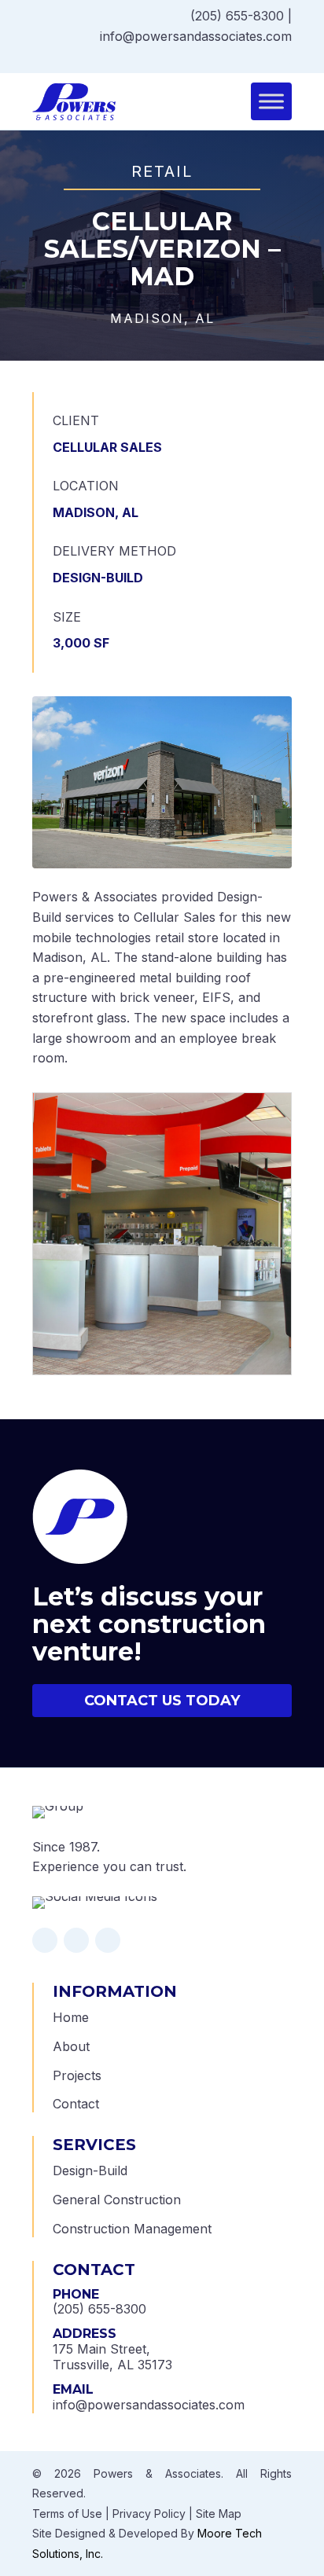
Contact (76, 2104)
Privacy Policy (149, 2514)
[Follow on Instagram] (271, 58)
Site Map (219, 2514)
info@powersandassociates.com (196, 36)
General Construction (117, 2200)
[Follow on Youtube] (287, 58)
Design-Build (90, 2171)
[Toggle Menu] (271, 102)
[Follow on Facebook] (256, 58)
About (71, 2046)
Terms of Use (67, 2514)
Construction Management (132, 2229)
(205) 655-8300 (237, 16)
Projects (77, 2075)
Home (71, 2017)
